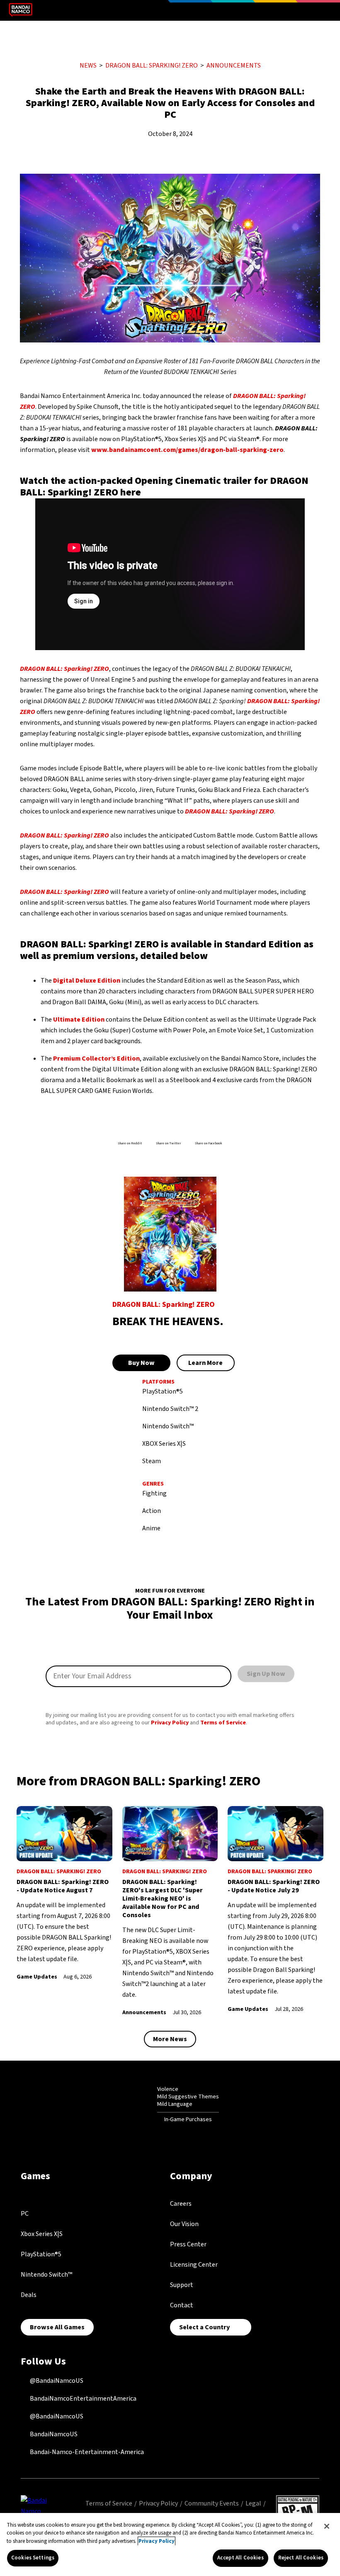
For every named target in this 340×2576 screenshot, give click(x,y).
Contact (182, 2305)
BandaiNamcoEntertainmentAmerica (83, 2399)
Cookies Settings (33, 2558)
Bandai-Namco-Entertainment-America (86, 2452)
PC (25, 2214)
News (88, 66)
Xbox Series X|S (42, 2234)
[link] (64, 1894)
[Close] (327, 2526)
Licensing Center (194, 2265)
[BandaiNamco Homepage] (39, 2511)
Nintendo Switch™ (46, 2275)
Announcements (234, 66)
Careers (181, 2204)
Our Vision (184, 2224)
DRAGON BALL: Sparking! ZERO (152, 66)
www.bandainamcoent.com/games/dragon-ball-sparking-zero (187, 450)
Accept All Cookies (240, 2558)
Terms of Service (223, 1723)
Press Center (188, 2244)
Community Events (212, 2503)
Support (182, 2285)
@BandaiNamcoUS (56, 2381)
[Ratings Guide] (137, 2104)
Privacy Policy (170, 1723)
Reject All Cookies (301, 2558)
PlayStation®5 (41, 2254)
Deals (29, 2295)
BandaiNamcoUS (53, 2434)
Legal (253, 2503)
